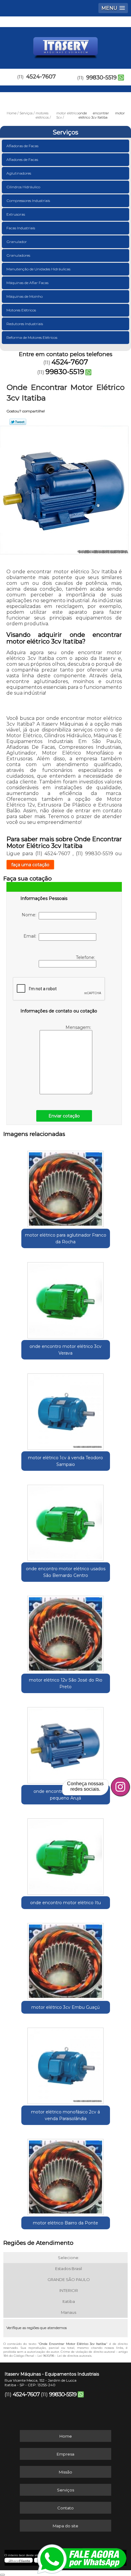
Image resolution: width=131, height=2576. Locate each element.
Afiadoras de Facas (22, 146)
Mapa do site (65, 2526)
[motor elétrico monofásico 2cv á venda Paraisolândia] (66, 2064)
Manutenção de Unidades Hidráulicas (38, 269)
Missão (65, 2472)
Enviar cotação (64, 1116)
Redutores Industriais (25, 324)
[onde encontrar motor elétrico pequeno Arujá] (66, 1743)
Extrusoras (16, 214)
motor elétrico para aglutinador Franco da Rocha (66, 1238)
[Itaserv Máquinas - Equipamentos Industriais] (65, 45)
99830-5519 (101, 78)
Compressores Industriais (28, 201)
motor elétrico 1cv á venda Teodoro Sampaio (65, 1461)
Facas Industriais (21, 228)
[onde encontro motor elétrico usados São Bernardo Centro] (66, 1521)
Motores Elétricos (21, 310)
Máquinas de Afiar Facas (27, 283)
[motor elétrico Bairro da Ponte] (66, 2175)
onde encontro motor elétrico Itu (65, 1903)
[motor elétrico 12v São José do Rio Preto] (66, 1632)
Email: (31, 936)
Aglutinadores (19, 173)
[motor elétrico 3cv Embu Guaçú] (66, 1959)
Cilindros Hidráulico (23, 187)
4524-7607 (41, 77)
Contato (65, 2508)
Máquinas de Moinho (25, 296)
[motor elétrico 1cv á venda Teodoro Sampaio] (66, 1409)
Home (66, 2436)
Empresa (65, 2454)
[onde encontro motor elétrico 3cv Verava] (66, 1298)
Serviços (65, 132)
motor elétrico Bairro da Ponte (65, 2223)
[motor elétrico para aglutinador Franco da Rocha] (66, 1187)
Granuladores (18, 255)
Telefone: (86, 957)
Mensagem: (79, 1027)
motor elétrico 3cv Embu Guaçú (65, 2007)
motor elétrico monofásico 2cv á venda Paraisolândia (65, 2115)
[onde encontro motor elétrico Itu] (66, 1854)
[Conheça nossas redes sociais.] (120, 1787)
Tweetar (18, 422)
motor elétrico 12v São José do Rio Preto (66, 1683)
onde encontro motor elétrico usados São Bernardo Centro (66, 1572)
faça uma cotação (30, 865)
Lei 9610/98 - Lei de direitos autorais (64, 2356)
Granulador (17, 242)
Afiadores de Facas (22, 160)
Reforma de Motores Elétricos (32, 337)
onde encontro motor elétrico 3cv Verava (65, 1350)
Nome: (30, 915)
